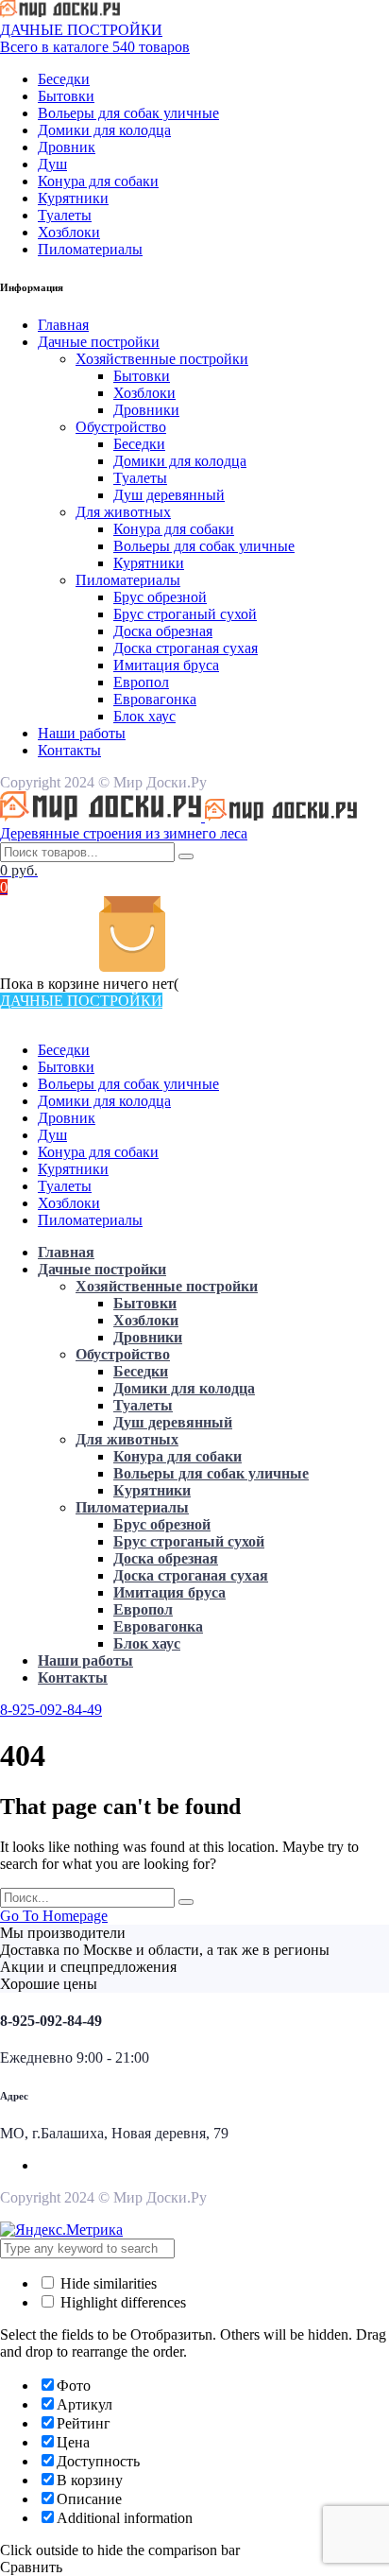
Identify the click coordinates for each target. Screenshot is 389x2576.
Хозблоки (69, 232)
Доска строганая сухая (186, 648)
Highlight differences (121, 2302)
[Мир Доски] (60, 13)
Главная (63, 325)
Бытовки (66, 96)
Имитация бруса (166, 665)
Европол (141, 682)
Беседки (64, 79)
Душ (52, 164)
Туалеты (65, 215)
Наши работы (82, 733)
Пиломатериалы (90, 249)
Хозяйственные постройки (162, 359)
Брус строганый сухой (185, 614)
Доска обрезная (163, 631)
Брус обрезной (160, 597)
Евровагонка (155, 699)
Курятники (73, 198)
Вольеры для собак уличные (128, 113)
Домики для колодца (104, 130)
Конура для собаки (98, 181)
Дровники (146, 410)
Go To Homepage (54, 1916)
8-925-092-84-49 (51, 1710)
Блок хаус (144, 716)
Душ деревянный (169, 495)
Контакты (69, 750)
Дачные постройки (99, 342)
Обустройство (121, 427)
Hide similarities (107, 2283)
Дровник (67, 147)
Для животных (123, 512)
